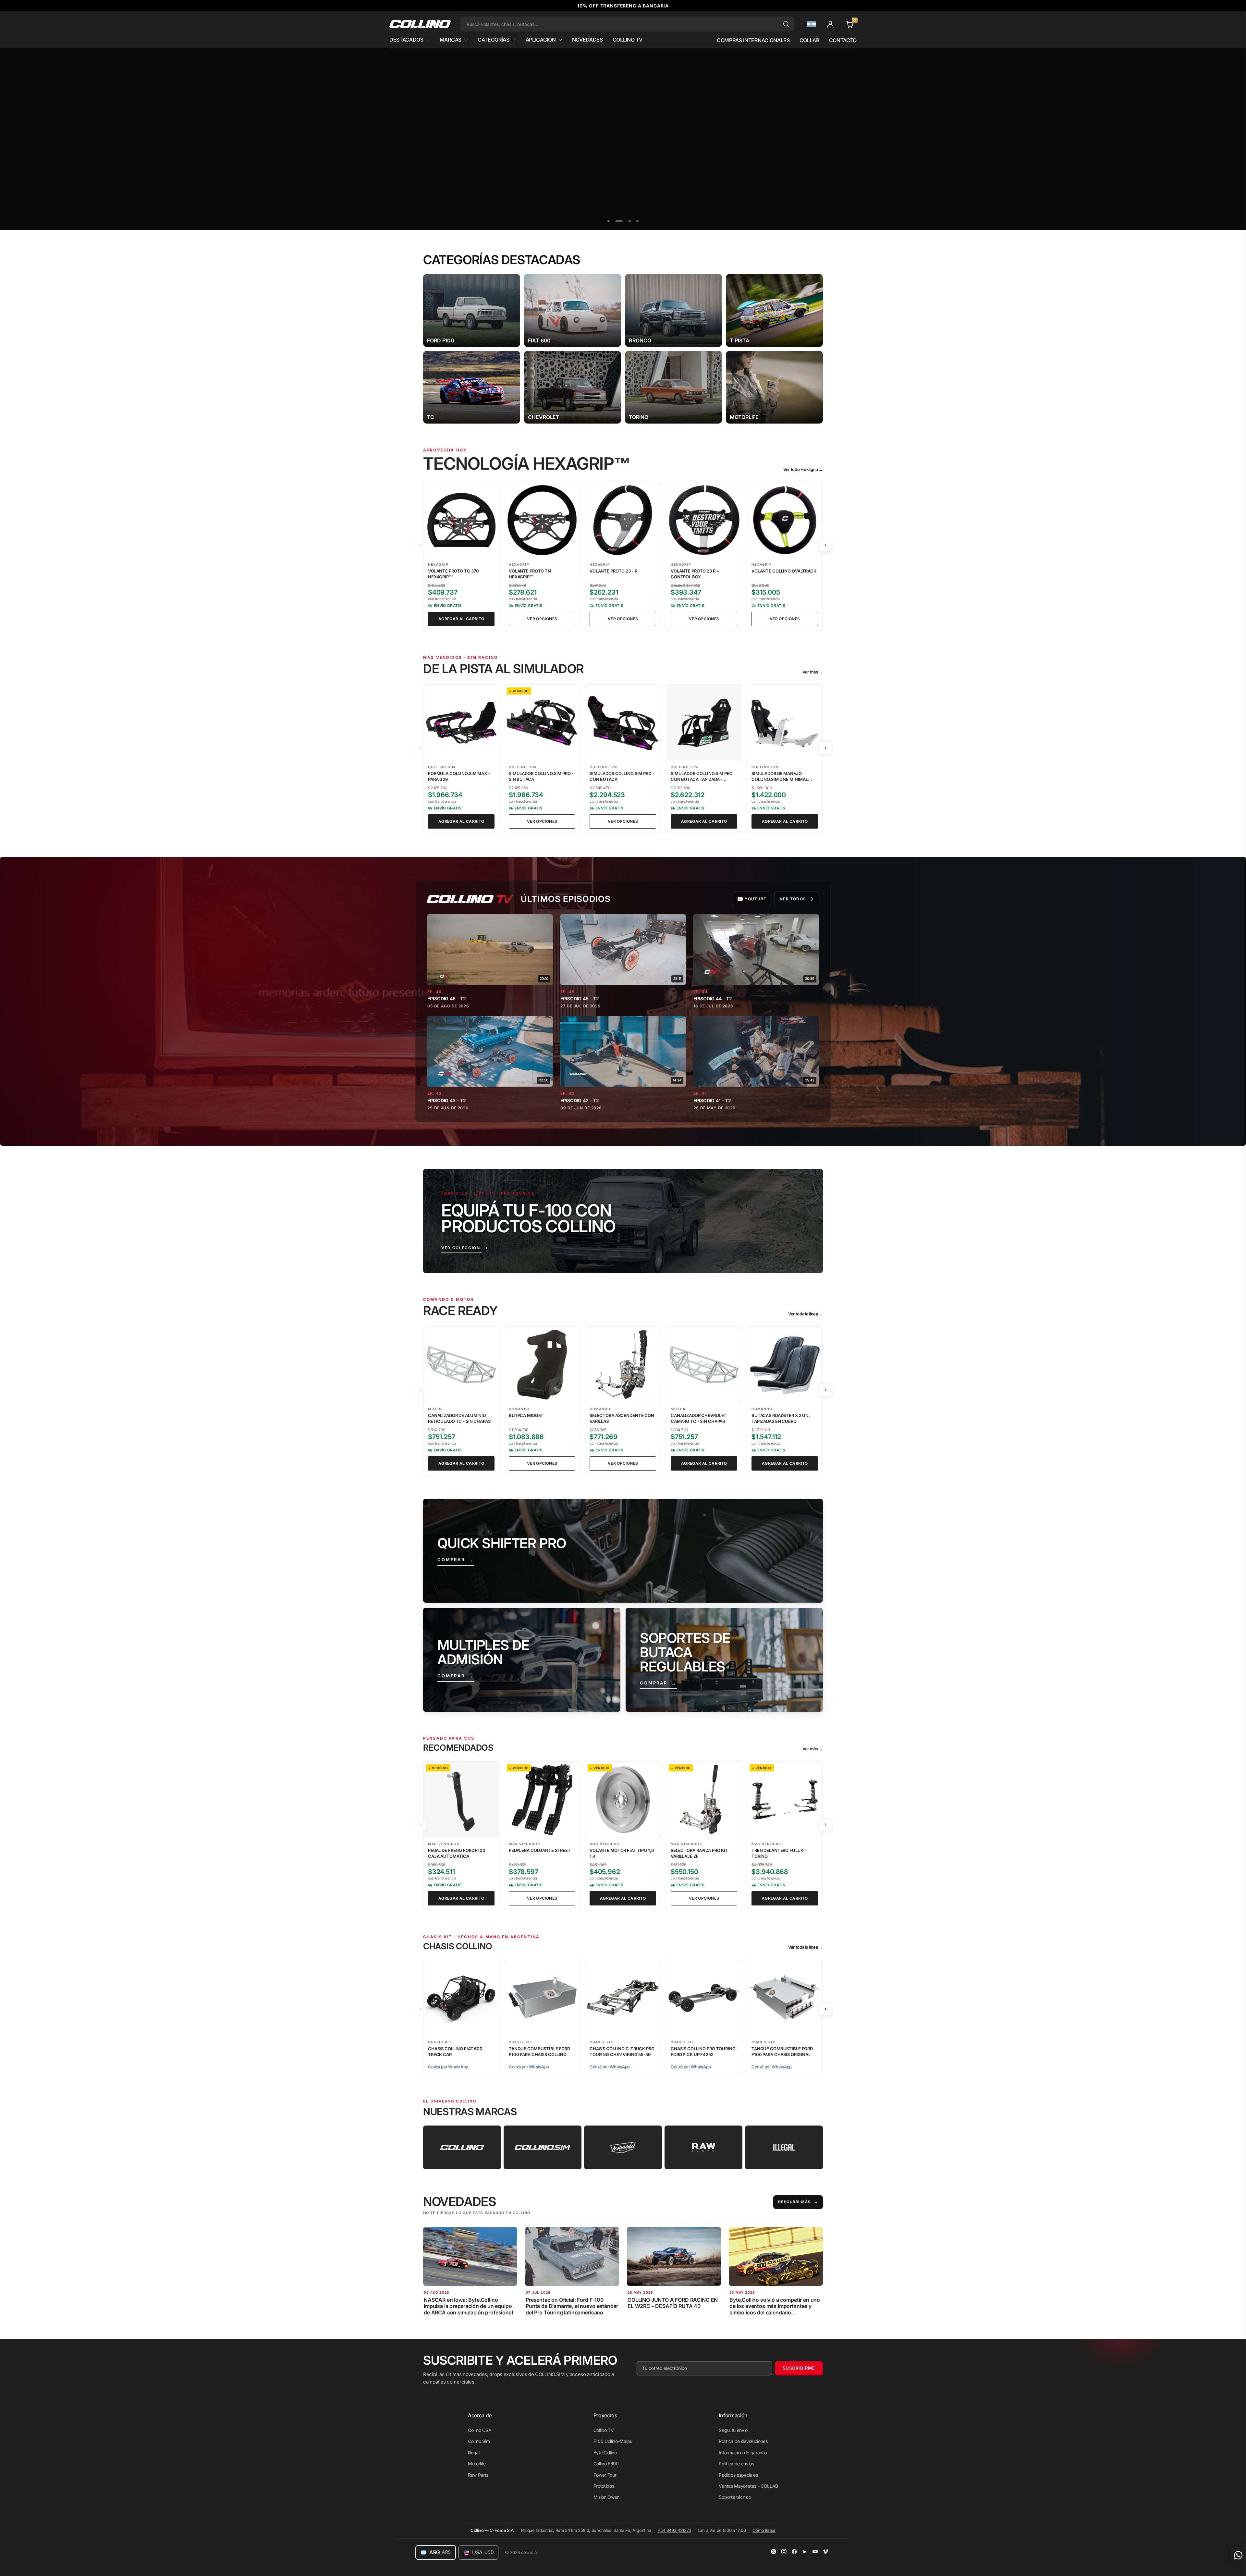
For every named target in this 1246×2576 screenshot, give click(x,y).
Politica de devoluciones (743, 2441)
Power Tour (605, 2475)
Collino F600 (606, 2464)
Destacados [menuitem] (406, 40)
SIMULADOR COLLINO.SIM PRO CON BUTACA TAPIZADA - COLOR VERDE (702, 779)
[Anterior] (421, 545)
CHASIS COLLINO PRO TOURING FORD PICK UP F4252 (703, 2052)
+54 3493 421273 (674, 2530)
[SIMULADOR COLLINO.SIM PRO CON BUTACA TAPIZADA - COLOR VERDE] (704, 723)
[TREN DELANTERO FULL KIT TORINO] (785, 1800)
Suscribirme (799, 2368)
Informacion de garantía (743, 2453)
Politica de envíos (736, 2464)
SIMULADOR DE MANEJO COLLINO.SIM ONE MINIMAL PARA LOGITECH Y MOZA (780, 779)
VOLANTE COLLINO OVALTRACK (784, 571)
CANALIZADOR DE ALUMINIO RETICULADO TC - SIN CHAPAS (459, 1418)
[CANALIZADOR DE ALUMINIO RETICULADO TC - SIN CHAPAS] (461, 1365)
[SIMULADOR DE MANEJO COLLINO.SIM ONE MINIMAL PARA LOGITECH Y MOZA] (785, 723)
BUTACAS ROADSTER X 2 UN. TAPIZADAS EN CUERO (781, 1418)
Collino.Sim (479, 2441)
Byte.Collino (605, 2453)
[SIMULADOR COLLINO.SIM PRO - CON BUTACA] (623, 723)
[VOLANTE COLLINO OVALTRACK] (785, 520)
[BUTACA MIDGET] (542, 1365)
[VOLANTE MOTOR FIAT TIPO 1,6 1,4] (623, 1800)
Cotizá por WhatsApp (448, 2067)
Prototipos (604, 2486)
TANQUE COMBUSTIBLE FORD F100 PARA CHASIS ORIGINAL (782, 2052)
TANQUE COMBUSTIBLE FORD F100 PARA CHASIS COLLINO (539, 2052)
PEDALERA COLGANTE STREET (540, 1850)
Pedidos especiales (738, 2475)
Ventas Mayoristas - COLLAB (748, 2486)
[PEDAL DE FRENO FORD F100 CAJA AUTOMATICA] (461, 1800)
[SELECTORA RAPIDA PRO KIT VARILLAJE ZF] (704, 1800)
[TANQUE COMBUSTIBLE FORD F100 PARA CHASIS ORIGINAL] (785, 1998)
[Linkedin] (805, 2552)
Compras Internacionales (753, 40)
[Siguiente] (825, 545)
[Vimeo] (825, 2552)
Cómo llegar (764, 2530)
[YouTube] (815, 2552)
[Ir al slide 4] (637, 221)
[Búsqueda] (786, 24)
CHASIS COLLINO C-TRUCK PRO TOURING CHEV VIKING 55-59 (622, 2052)
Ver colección (461, 1248)
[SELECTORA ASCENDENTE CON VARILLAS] (623, 1365)
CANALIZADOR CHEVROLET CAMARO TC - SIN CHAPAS (699, 1418)
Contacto (843, 40)
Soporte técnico (735, 2497)
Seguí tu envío (733, 2430)
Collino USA (480, 2430)
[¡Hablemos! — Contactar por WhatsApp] (1238, 2555)
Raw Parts (478, 2475)
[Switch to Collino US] (811, 24)
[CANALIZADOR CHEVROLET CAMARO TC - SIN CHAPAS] (704, 1365)
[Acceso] (830, 24)
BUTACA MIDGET (526, 1415)
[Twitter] (774, 2552)
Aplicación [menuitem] (541, 40)
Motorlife (477, 2464)
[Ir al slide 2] (622, 221)
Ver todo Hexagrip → (803, 469)
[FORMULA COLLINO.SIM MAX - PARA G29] (461, 723)
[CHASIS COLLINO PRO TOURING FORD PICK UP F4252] (704, 1998)
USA (483, 2552)
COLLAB (809, 40)
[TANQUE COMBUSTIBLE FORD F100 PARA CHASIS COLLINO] (542, 1998)
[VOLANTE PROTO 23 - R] (623, 520)
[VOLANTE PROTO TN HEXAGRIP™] (542, 520)
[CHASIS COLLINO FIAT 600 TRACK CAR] (461, 1998)
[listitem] (472, 310)
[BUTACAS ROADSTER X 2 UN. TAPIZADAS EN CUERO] (785, 1365)
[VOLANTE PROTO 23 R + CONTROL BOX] (704, 520)
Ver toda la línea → (806, 1314)
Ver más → (813, 672)
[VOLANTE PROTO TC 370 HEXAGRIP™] (461, 520)
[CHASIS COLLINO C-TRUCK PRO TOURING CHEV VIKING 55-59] (623, 1998)
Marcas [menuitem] (451, 40)
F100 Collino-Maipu (613, 2441)
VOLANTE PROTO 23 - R (613, 571)
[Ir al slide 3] (630, 221)
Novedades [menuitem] (587, 40)
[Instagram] (784, 2552)
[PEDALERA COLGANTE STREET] (542, 1800)
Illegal (474, 2453)
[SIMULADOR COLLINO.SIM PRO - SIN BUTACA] (542, 723)
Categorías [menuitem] (494, 40)
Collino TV (604, 2430)
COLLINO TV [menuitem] (628, 40)
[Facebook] (794, 2552)
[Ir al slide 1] (611, 221)
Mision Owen (606, 2497)
